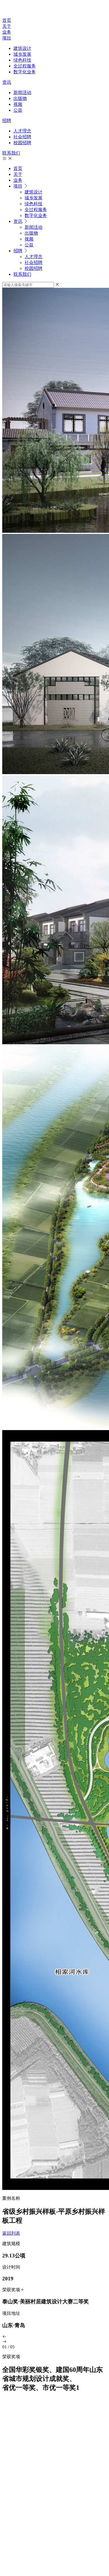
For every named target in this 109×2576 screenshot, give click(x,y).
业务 (7, 32)
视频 (18, 104)
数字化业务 (25, 72)
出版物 (20, 98)
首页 (7, 20)
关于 (7, 26)
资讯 (7, 82)
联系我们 (11, 153)
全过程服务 (25, 66)
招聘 (7, 121)
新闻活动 (22, 93)
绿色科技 (22, 60)
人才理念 (22, 131)
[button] (54, 2337)
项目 (7, 38)
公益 (18, 110)
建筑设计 (22, 48)
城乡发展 (22, 54)
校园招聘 (22, 143)
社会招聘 (22, 137)
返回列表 (11, 2233)
